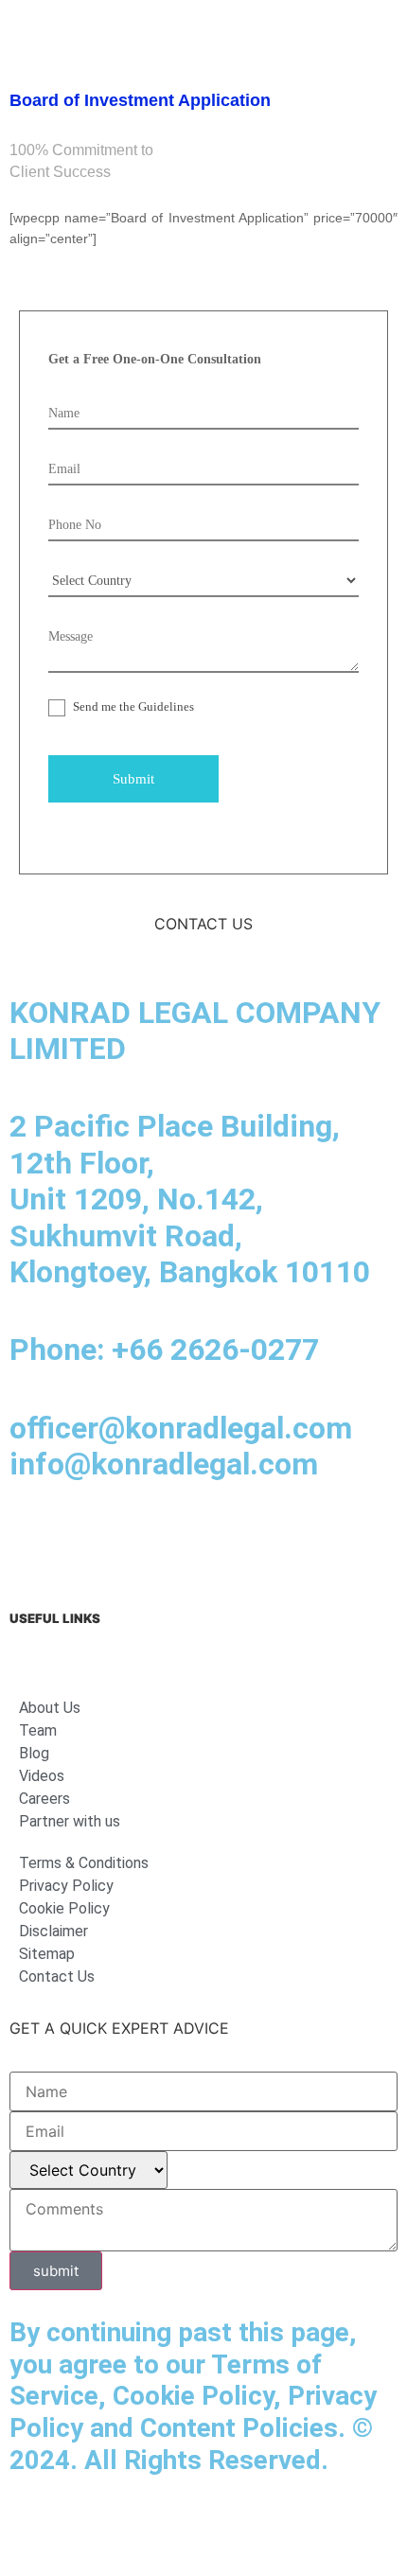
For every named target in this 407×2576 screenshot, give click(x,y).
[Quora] (345, 1541)
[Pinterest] (293, 1541)
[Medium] (137, 1541)
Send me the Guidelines (132, 706)
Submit (133, 779)
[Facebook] (85, 1541)
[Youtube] (189, 1541)
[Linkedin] (33, 1541)
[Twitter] (241, 1541)
